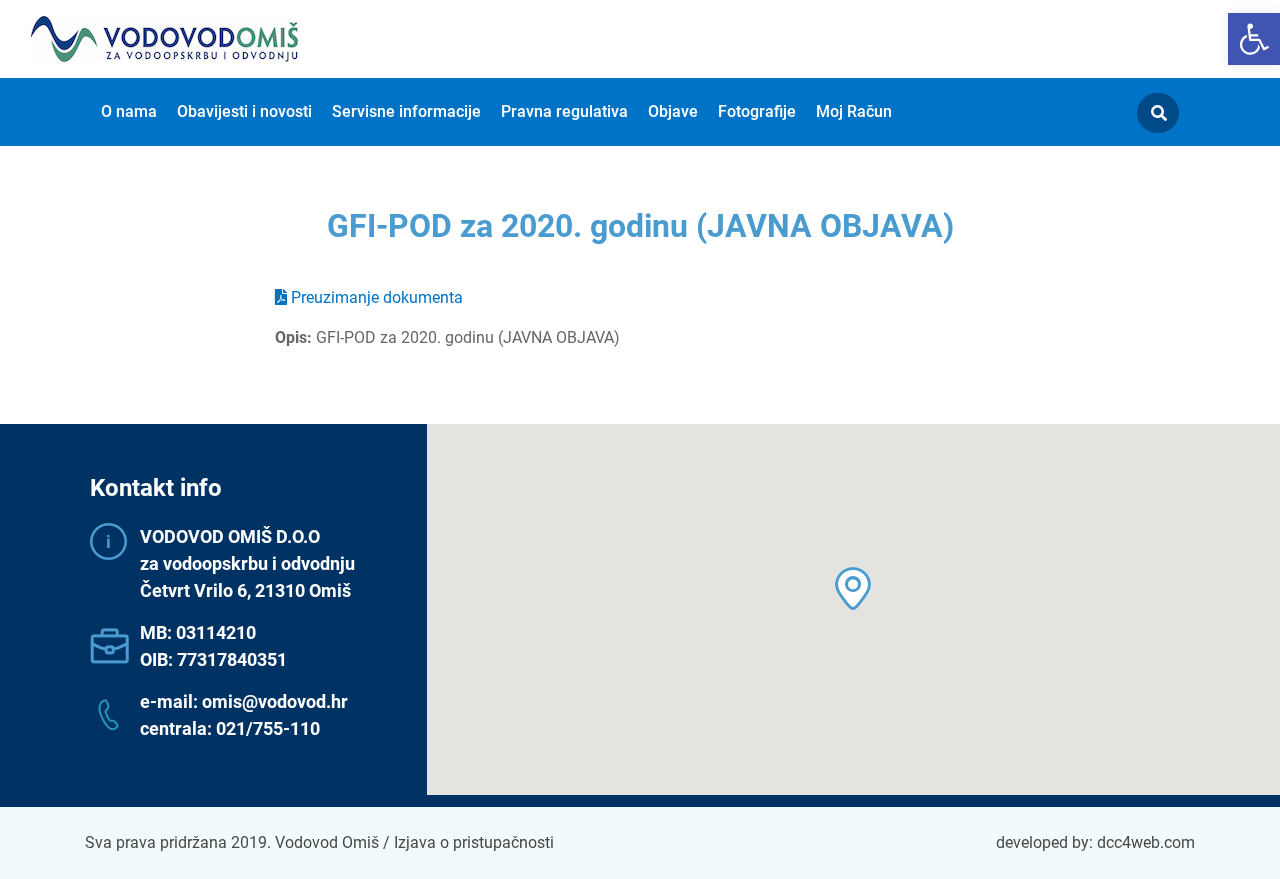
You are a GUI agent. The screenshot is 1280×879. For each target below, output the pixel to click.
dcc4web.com (1146, 842)
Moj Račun (854, 111)
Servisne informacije (406, 111)
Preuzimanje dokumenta (375, 297)
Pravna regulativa (564, 111)
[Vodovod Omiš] (165, 39)
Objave (673, 111)
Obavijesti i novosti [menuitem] (244, 111)
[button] (1254, 39)
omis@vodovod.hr (275, 701)
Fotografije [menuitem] (757, 111)
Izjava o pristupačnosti (474, 842)
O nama (129, 111)
